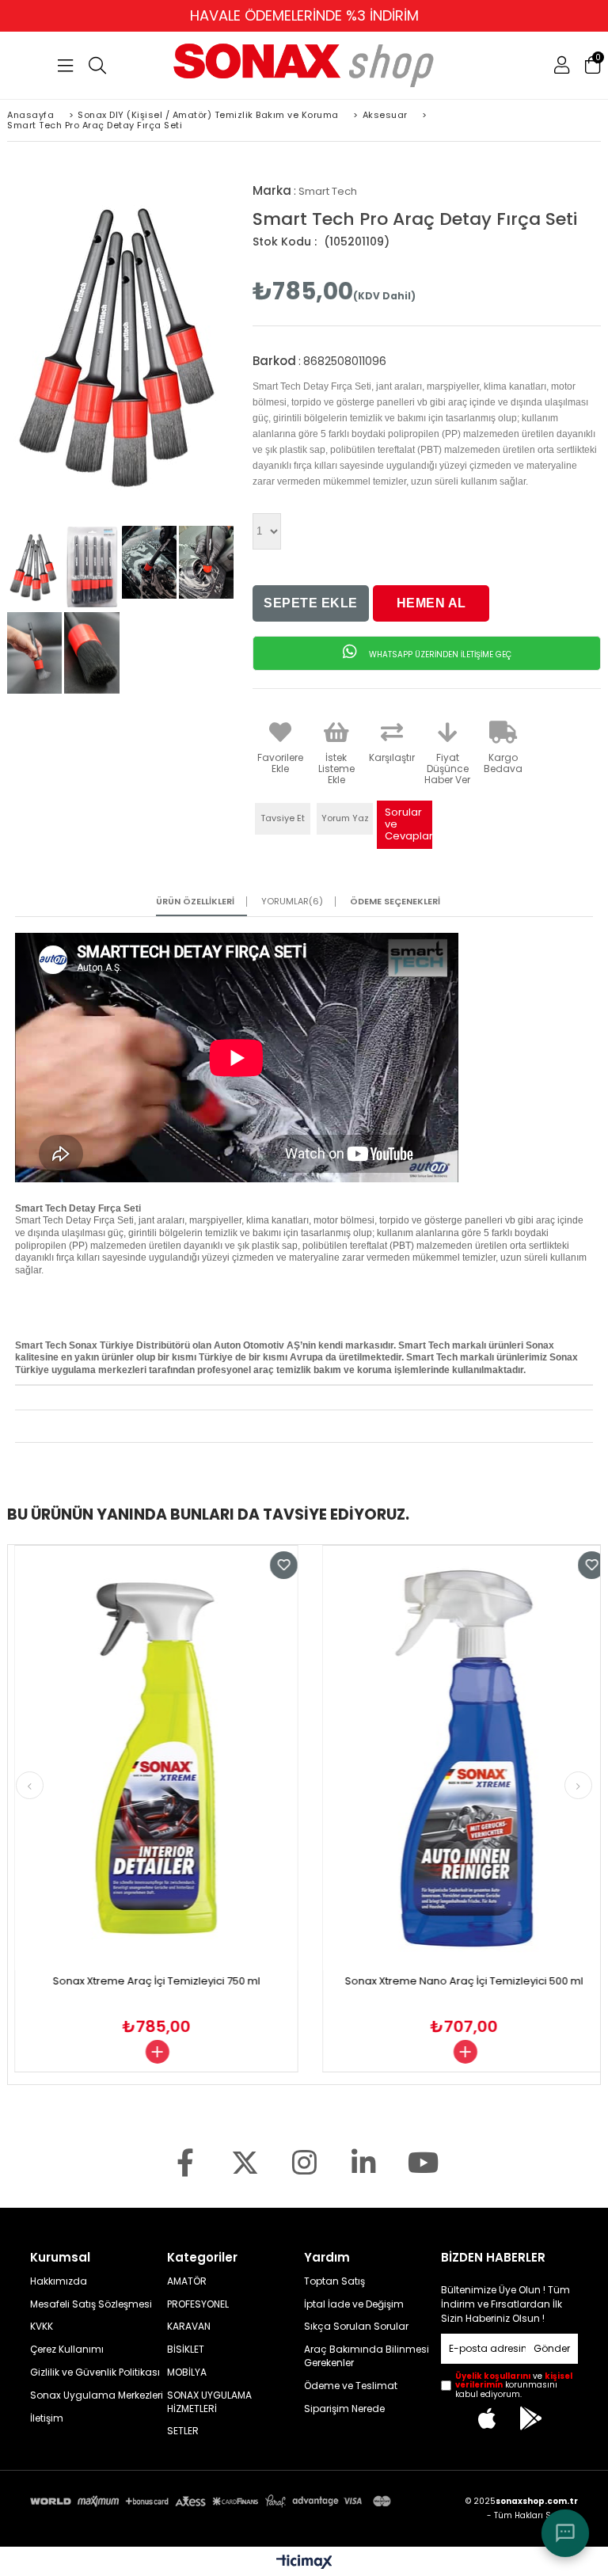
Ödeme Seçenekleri (395, 902)
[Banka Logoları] (213, 2501)
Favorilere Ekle (261, 1565)
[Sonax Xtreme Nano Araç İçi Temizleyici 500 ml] (441, 1758)
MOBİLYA (187, 2372)
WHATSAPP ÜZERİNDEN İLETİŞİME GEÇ (439, 654)
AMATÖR (187, 2281)
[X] (245, 2162)
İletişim (47, 2418)
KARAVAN (189, 2327)
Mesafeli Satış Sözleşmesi (91, 2304)
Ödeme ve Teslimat (351, 2386)
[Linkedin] (364, 2162)
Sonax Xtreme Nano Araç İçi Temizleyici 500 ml (441, 1981)
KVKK (42, 2327)
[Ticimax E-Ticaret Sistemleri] (304, 2563)
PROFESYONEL (198, 2304)
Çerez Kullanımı (67, 2350)
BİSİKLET (186, 2350)
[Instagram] (304, 2162)
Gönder (552, 2348)
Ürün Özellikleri (195, 902)
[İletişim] (565, 2533)
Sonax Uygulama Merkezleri (97, 2395)
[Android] (531, 2418)
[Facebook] (186, 2162)
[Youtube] (423, 2162)
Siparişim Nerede (344, 2409)
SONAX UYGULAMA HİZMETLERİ (209, 2402)
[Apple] (488, 2418)
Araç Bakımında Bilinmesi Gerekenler (367, 2356)
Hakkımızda (59, 2281)
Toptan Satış (334, 2281)
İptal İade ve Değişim (354, 2304)
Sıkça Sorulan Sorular (356, 2327)
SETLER (183, 2431)
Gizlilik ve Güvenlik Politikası (95, 2372)
